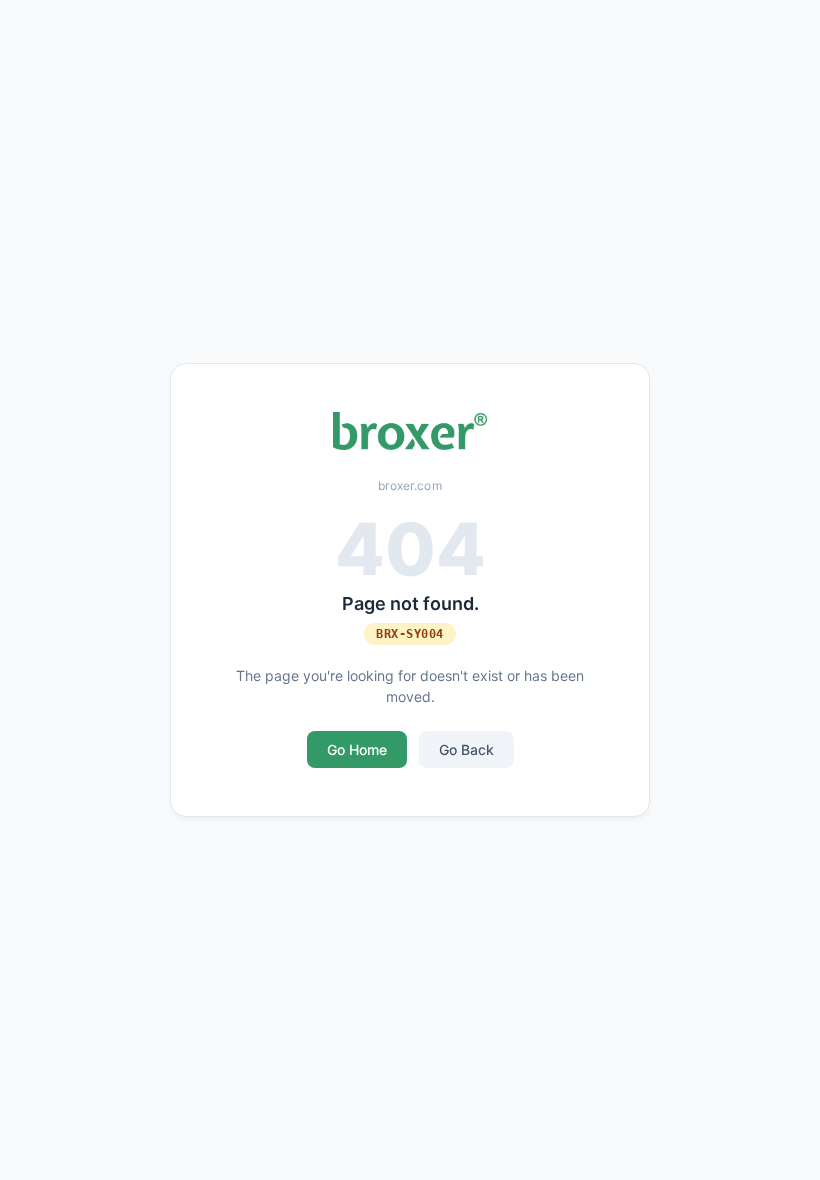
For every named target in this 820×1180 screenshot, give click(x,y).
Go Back (466, 749)
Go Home (357, 749)
